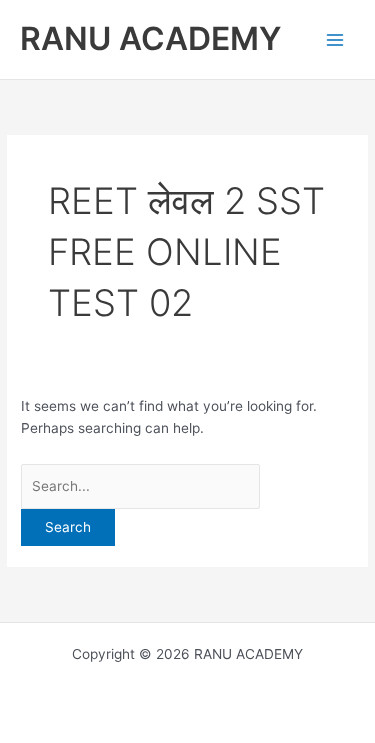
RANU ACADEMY (150, 38)
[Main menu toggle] (335, 39)
